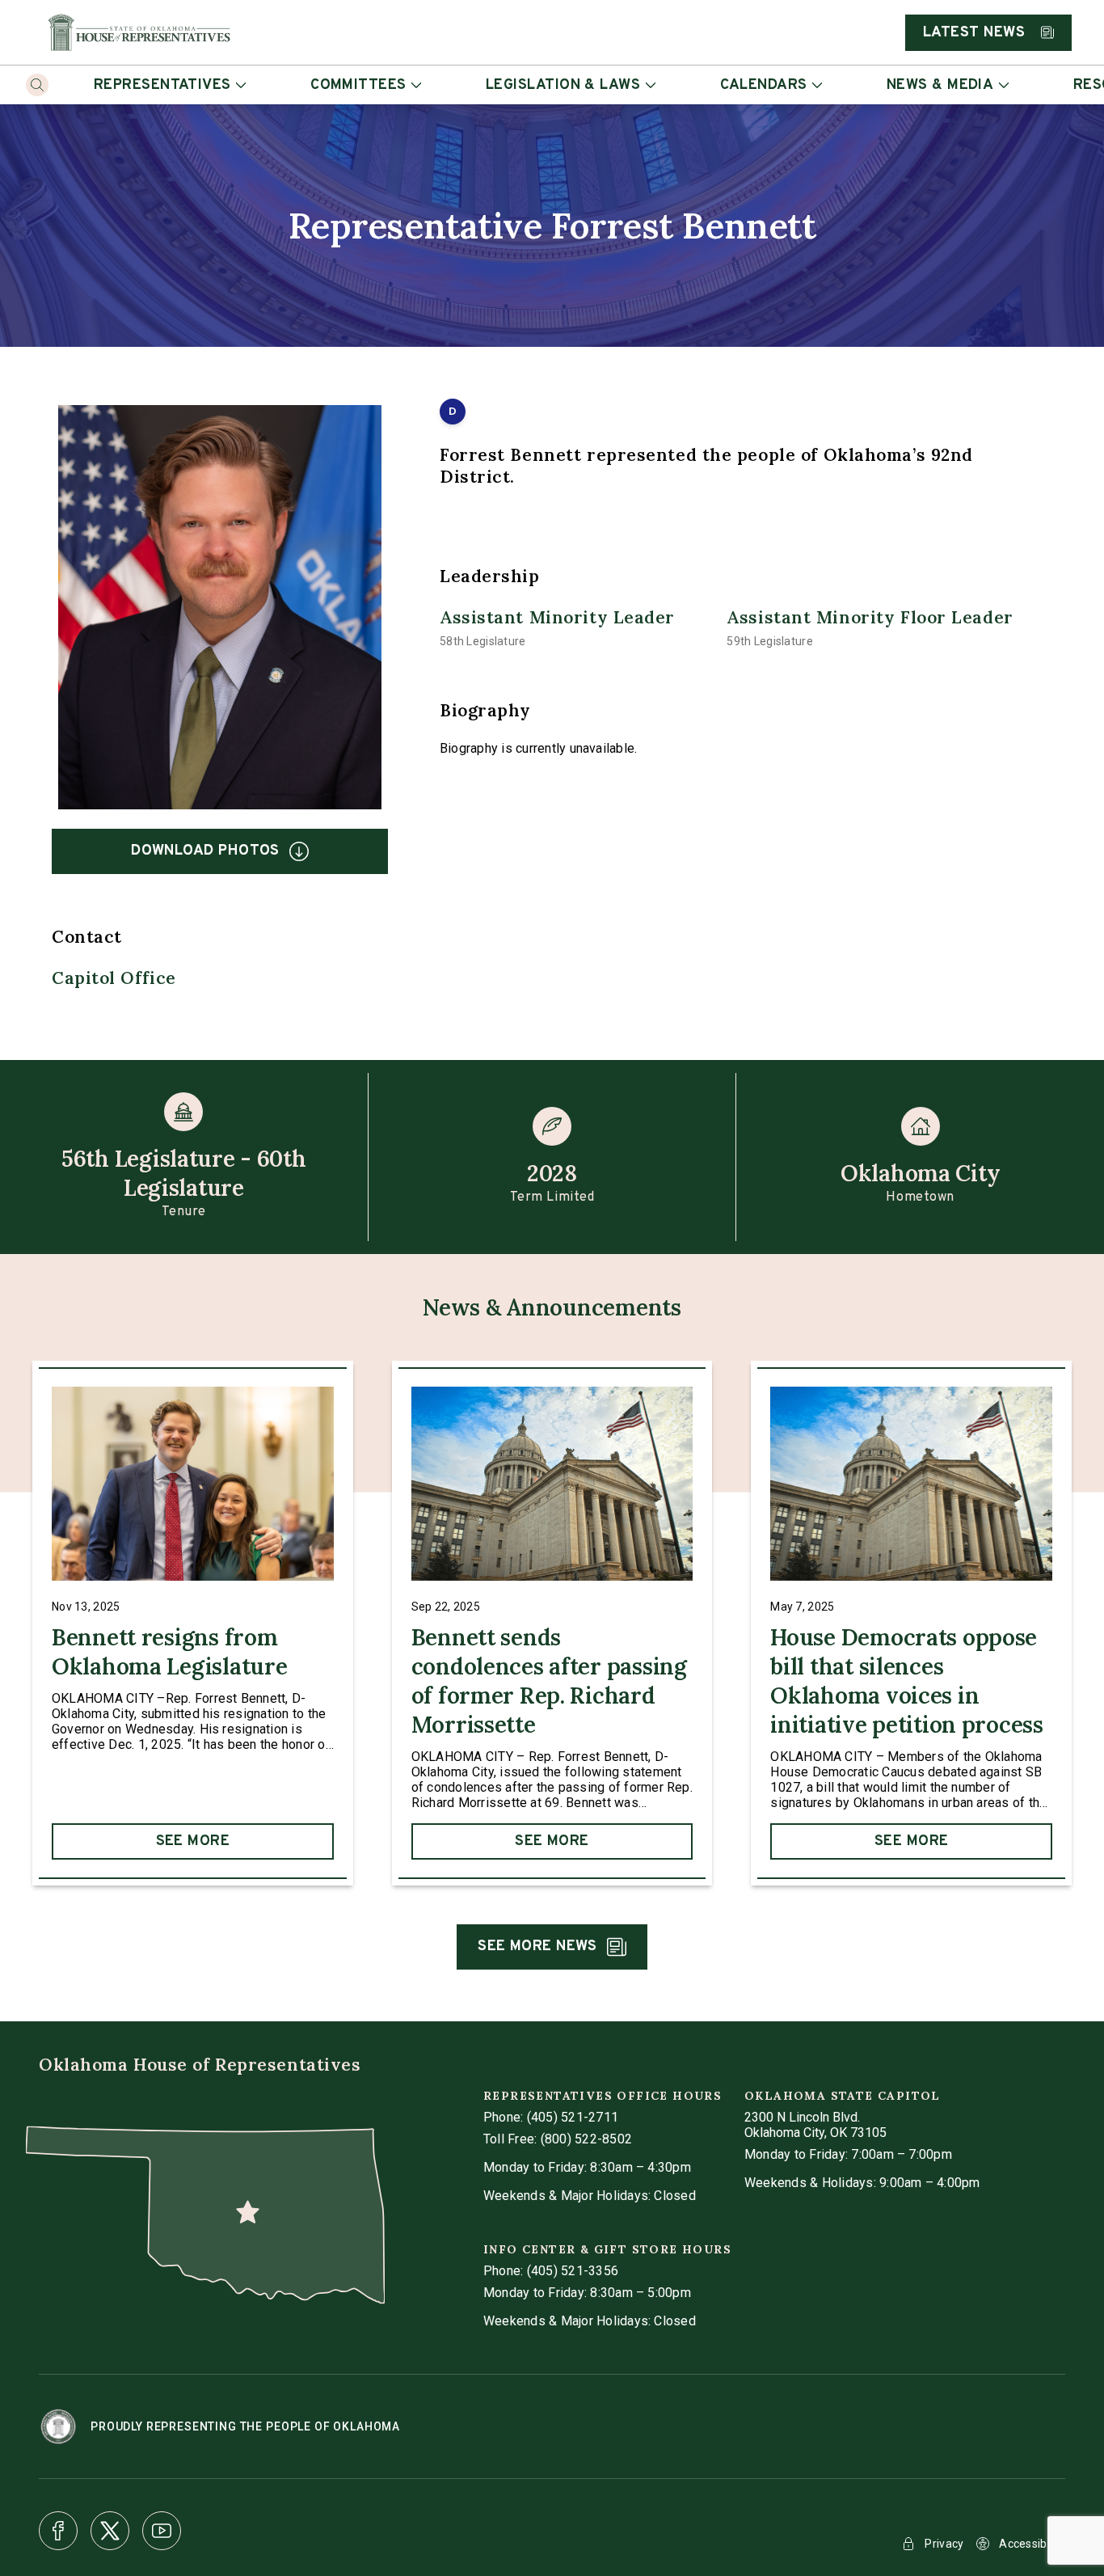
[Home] (139, 32)
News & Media (940, 85)
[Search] (37, 85)
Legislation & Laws (563, 85)
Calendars (764, 85)
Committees (358, 85)
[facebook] (58, 2531)
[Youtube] (162, 2531)
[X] (110, 2531)
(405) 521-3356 (573, 2271)
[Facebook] (58, 2531)
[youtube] (162, 2531)
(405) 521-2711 (573, 2117)
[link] (193, 1623)
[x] (110, 2531)
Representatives (162, 85)
